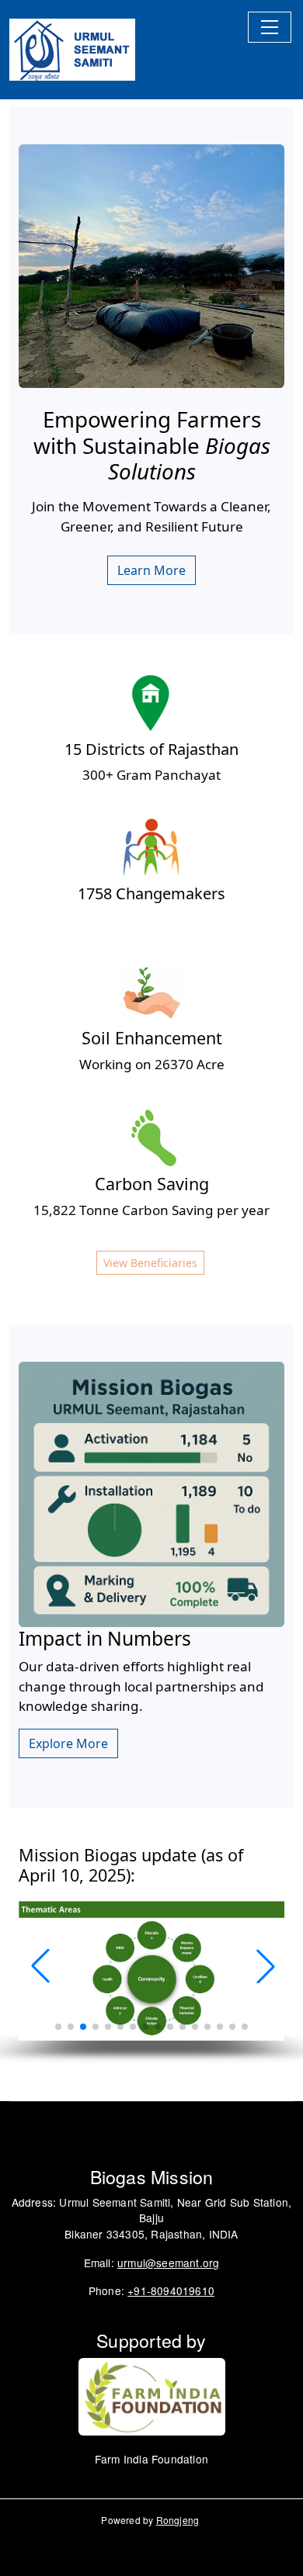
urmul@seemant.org (168, 2263)
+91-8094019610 (171, 2290)
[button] (264, 1966)
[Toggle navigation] (270, 27)
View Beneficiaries (150, 1263)
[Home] (72, 50)
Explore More (68, 1743)
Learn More (151, 570)
